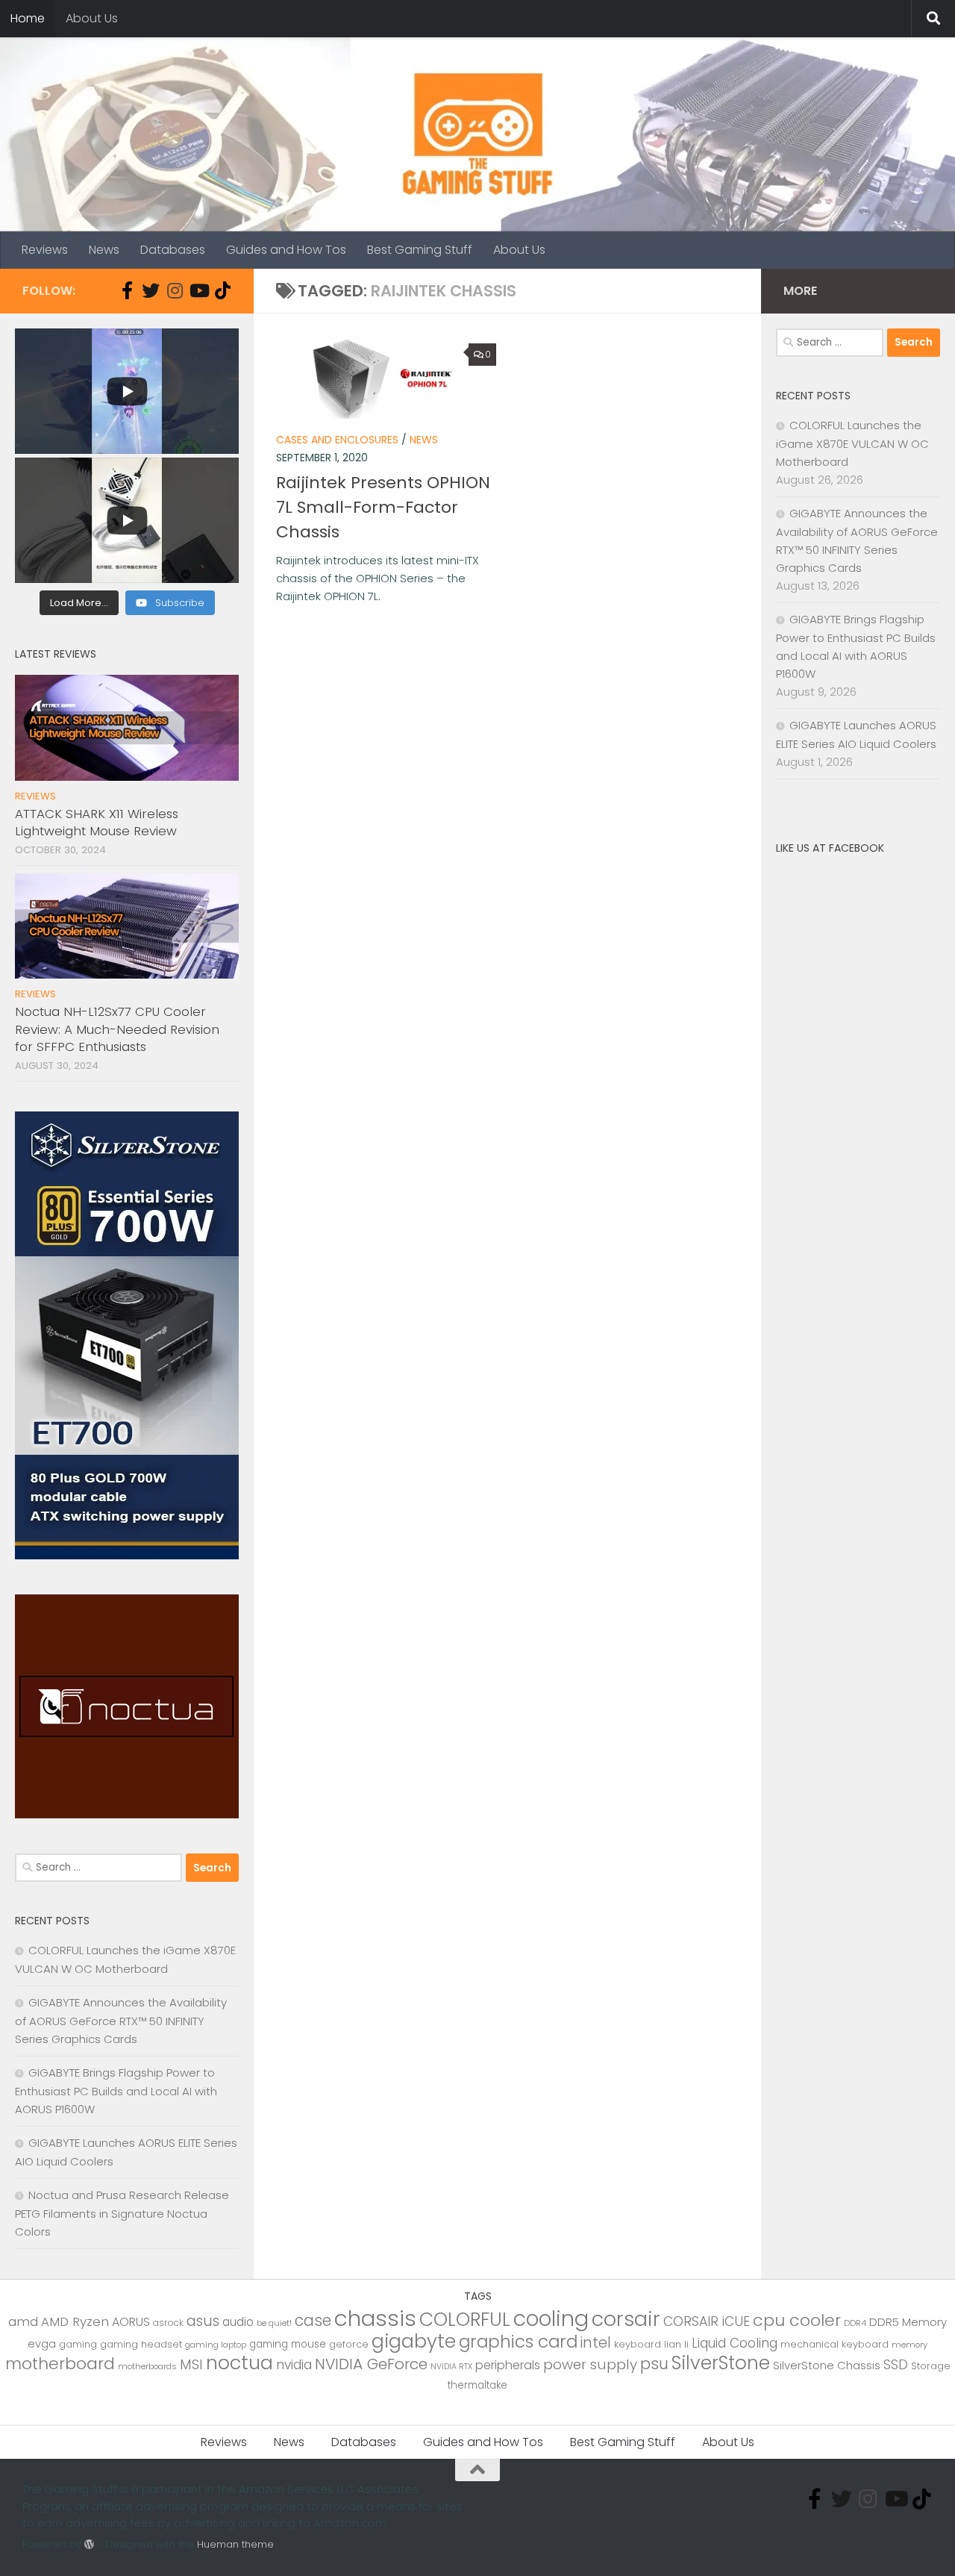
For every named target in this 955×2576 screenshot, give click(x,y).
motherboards (147, 2366)
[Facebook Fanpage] (127, 290)
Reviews (45, 250)
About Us (92, 18)
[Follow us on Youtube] (198, 290)
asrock (168, 2323)
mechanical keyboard (835, 2344)
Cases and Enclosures (337, 440)
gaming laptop (216, 2345)
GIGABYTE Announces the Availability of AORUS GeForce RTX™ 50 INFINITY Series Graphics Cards (121, 2021)
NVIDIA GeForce (371, 2364)
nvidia (294, 2365)
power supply (590, 2364)
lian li (676, 2344)
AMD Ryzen (75, 2321)
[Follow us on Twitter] (151, 290)
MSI (191, 2364)
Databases (173, 250)
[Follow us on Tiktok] (222, 290)
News (104, 250)
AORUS (131, 2322)
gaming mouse (288, 2344)
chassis (375, 2318)
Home (28, 18)
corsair (626, 2319)
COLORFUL (465, 2320)
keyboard (638, 2344)
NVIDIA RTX (451, 2367)
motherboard (60, 2364)
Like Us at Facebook (830, 848)
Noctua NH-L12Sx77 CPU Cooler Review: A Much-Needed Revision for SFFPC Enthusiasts (117, 1029)
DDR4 (855, 2323)
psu (654, 2364)
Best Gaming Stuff (420, 250)
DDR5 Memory (908, 2322)
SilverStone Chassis (827, 2365)
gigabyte (414, 2341)
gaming (78, 2344)
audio (238, 2322)
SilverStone (721, 2363)
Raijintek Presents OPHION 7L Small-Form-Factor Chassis (383, 507)
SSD (896, 2364)
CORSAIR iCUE (707, 2321)
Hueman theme (235, 2544)
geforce (349, 2344)
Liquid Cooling (735, 2343)
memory (909, 2345)
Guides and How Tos (286, 250)
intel (596, 2343)
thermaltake (477, 2385)
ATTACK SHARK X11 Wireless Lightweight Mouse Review (97, 823)
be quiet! (274, 2323)
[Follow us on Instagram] (175, 290)
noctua (239, 2363)
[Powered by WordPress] (89, 2544)
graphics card (518, 2342)
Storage (931, 2366)
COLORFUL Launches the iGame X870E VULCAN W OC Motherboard (852, 443)
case (313, 2320)
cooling (551, 2318)
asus (203, 2321)
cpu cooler (797, 2320)
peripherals (508, 2365)
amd (23, 2321)
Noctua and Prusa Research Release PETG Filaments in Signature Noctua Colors (122, 2213)
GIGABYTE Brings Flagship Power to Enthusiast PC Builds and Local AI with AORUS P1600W (116, 2091)
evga (42, 2344)
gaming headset (141, 2344)
